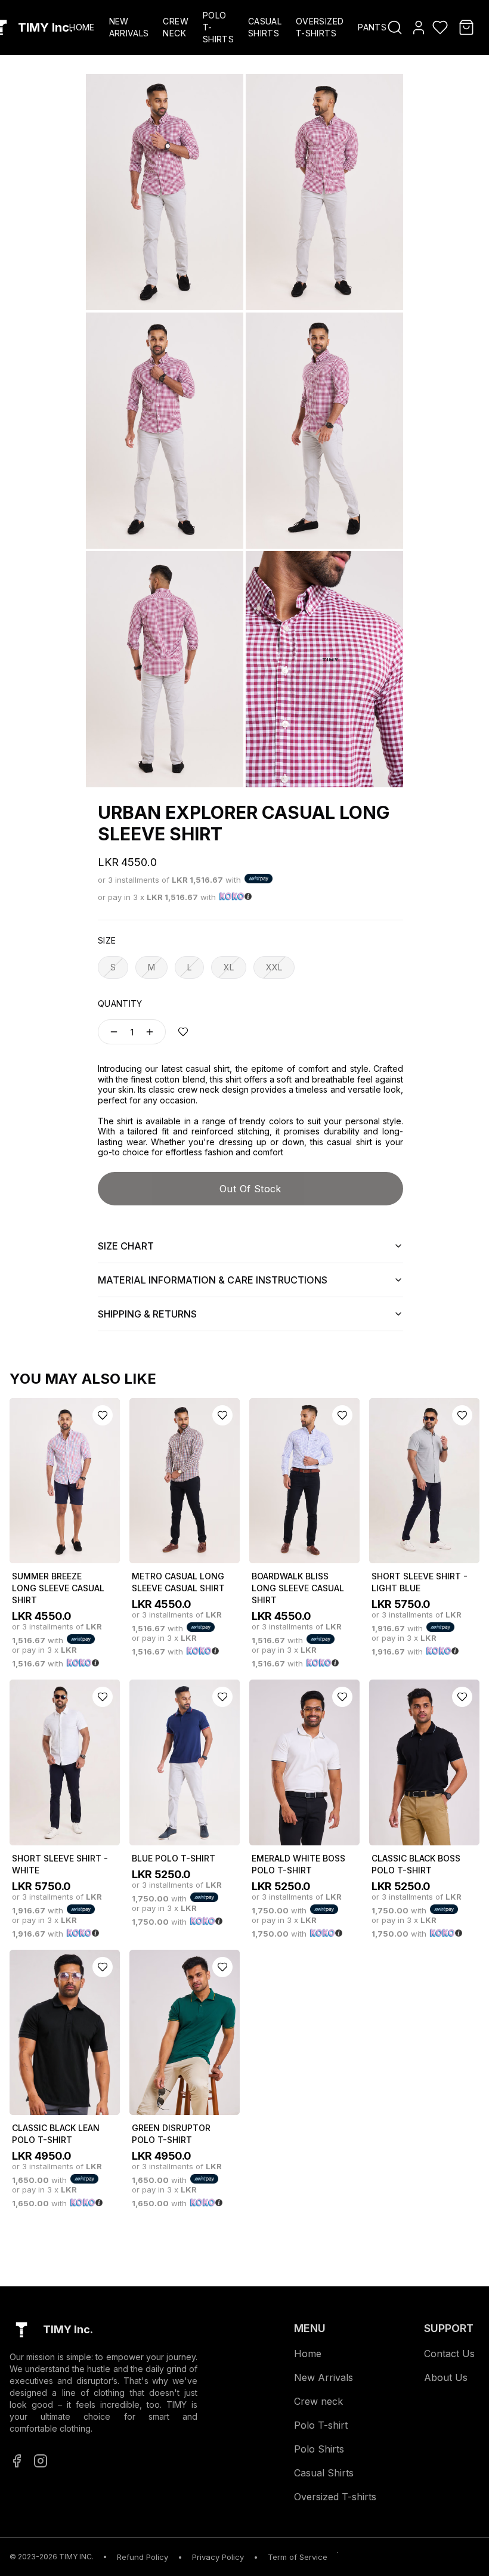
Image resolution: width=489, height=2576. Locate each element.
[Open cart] (466, 27)
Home (82, 27)
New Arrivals (324, 2377)
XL (229, 967)
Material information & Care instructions (213, 1280)
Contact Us (449, 2354)
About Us (446, 2377)
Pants (372, 27)
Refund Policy (143, 2557)
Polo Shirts (319, 2449)
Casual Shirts (324, 2473)
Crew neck (318, 2401)
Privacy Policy (218, 2557)
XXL (274, 967)
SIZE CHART (126, 1246)
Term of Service (298, 2557)
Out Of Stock (250, 1189)
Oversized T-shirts (335, 2497)
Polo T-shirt (321, 2425)
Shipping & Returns (147, 1314)
